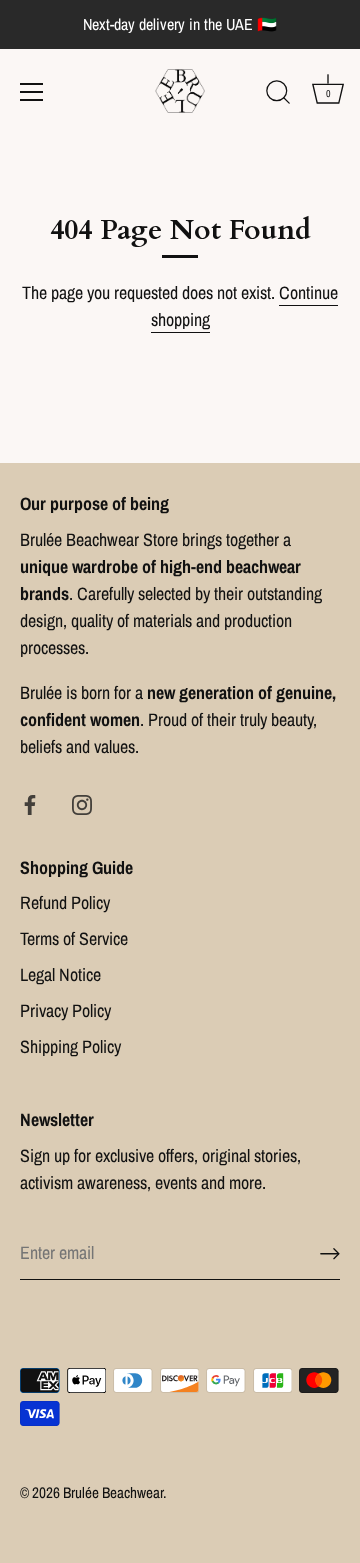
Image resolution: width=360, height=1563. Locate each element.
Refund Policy (65, 902)
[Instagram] (82, 803)
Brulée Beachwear (113, 1492)
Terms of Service (74, 938)
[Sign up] (330, 1253)
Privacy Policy (65, 1010)
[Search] (278, 95)
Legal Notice (60, 974)
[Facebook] (30, 803)
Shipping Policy (70, 1046)
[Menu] (32, 92)
